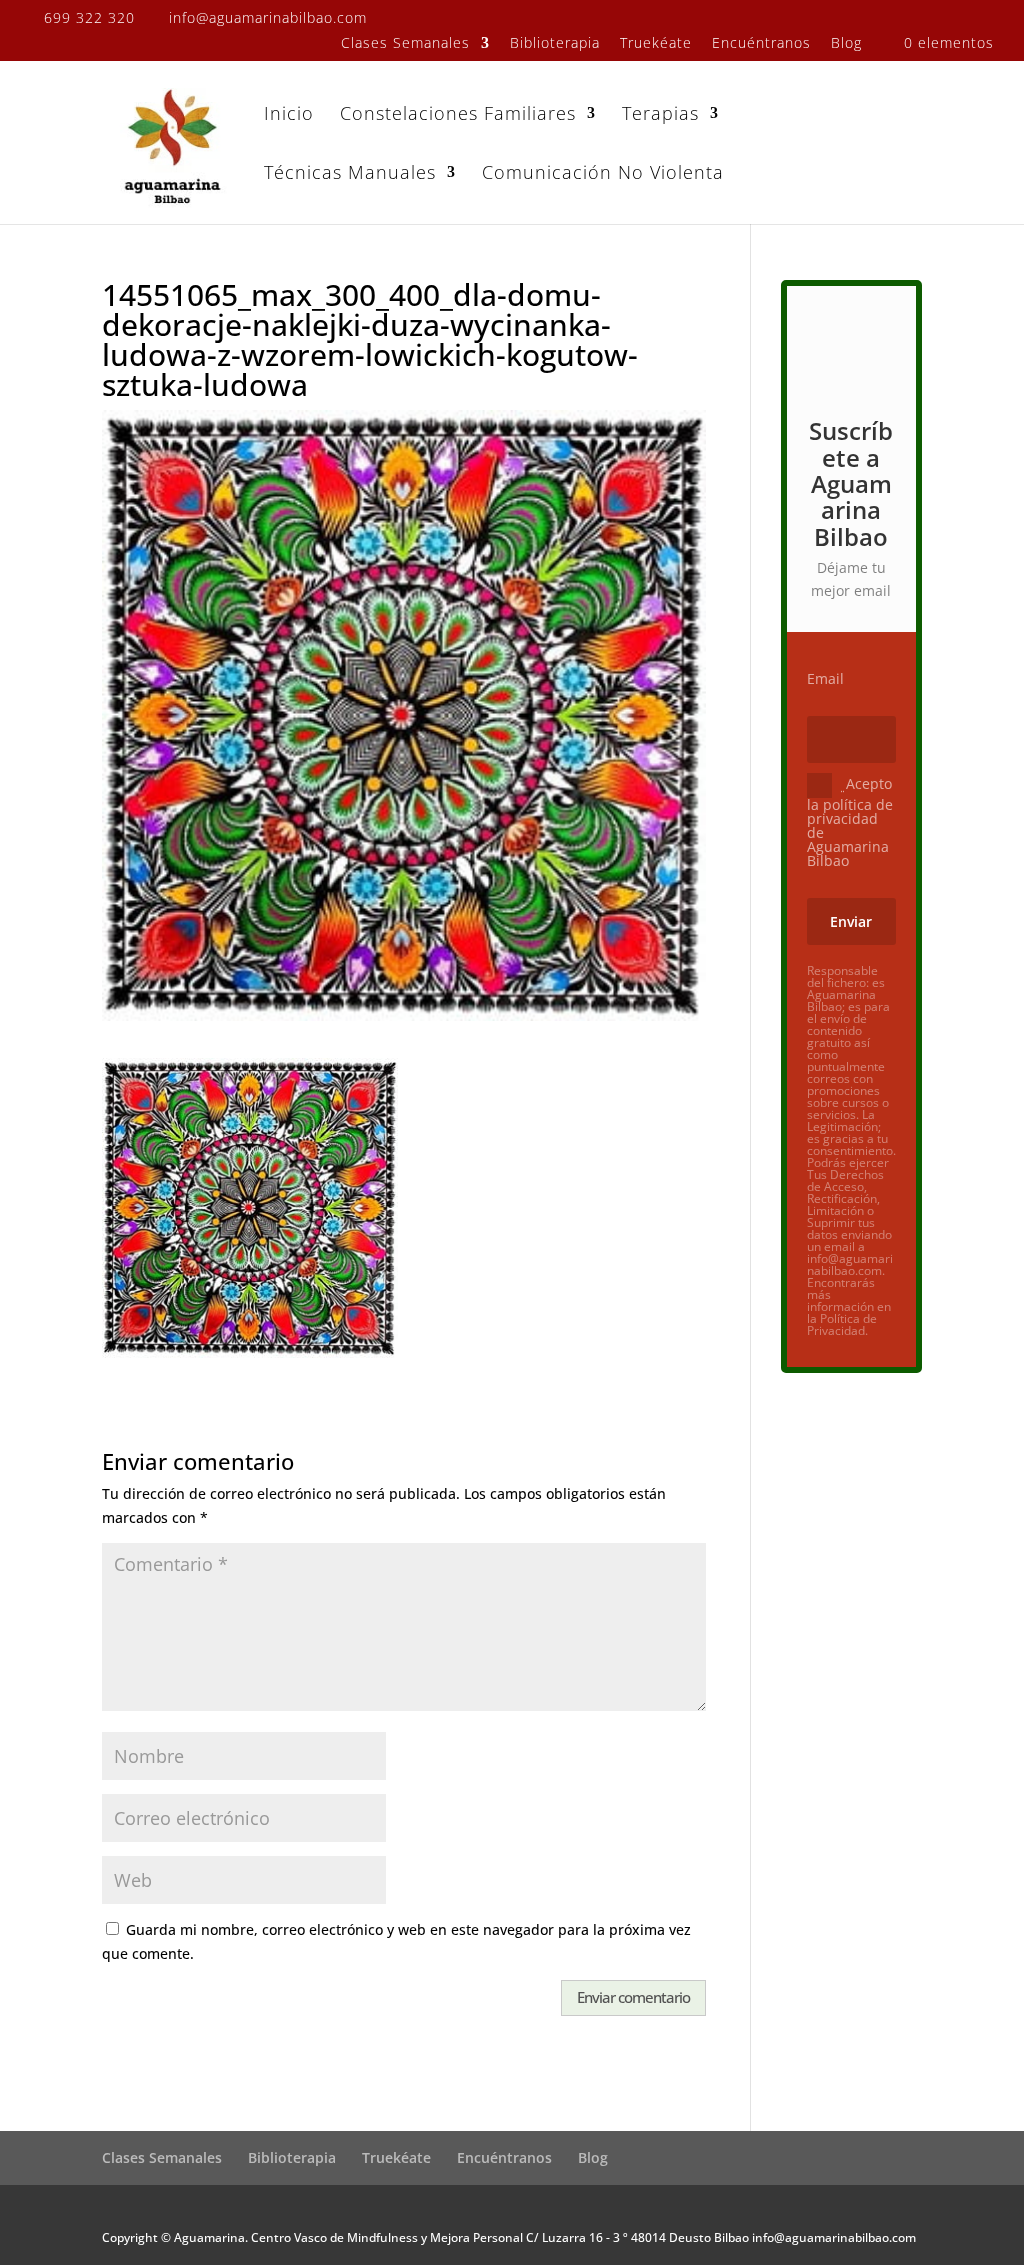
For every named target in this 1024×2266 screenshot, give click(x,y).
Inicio (289, 115)
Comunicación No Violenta (603, 174)
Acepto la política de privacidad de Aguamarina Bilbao (850, 821)
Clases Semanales (405, 44)
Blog (846, 44)
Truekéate (656, 44)
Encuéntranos (761, 44)
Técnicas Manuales (350, 174)
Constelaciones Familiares (458, 115)
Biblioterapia (555, 44)
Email (825, 679)
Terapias (660, 115)
